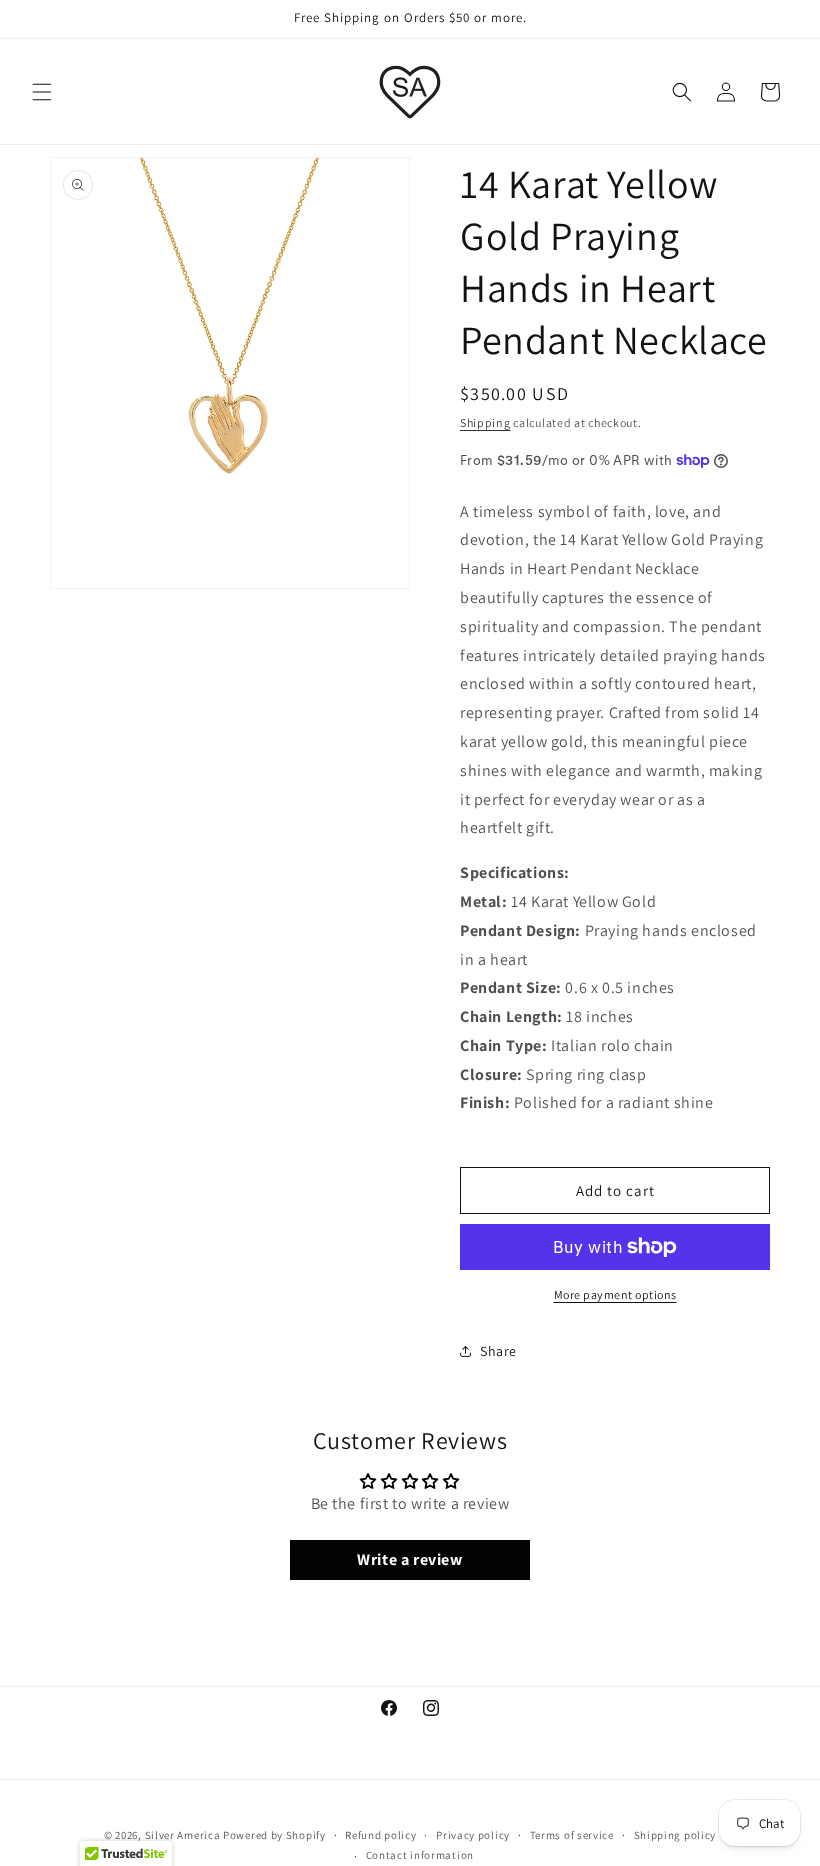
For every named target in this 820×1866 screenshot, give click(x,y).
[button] (42, 92)
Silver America (183, 1835)
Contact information (420, 1855)
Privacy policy (473, 1835)
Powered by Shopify (274, 1835)
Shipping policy (675, 1835)
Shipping (485, 422)
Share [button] (498, 1351)
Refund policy (380, 1835)
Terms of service (572, 1835)
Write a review (409, 1559)
